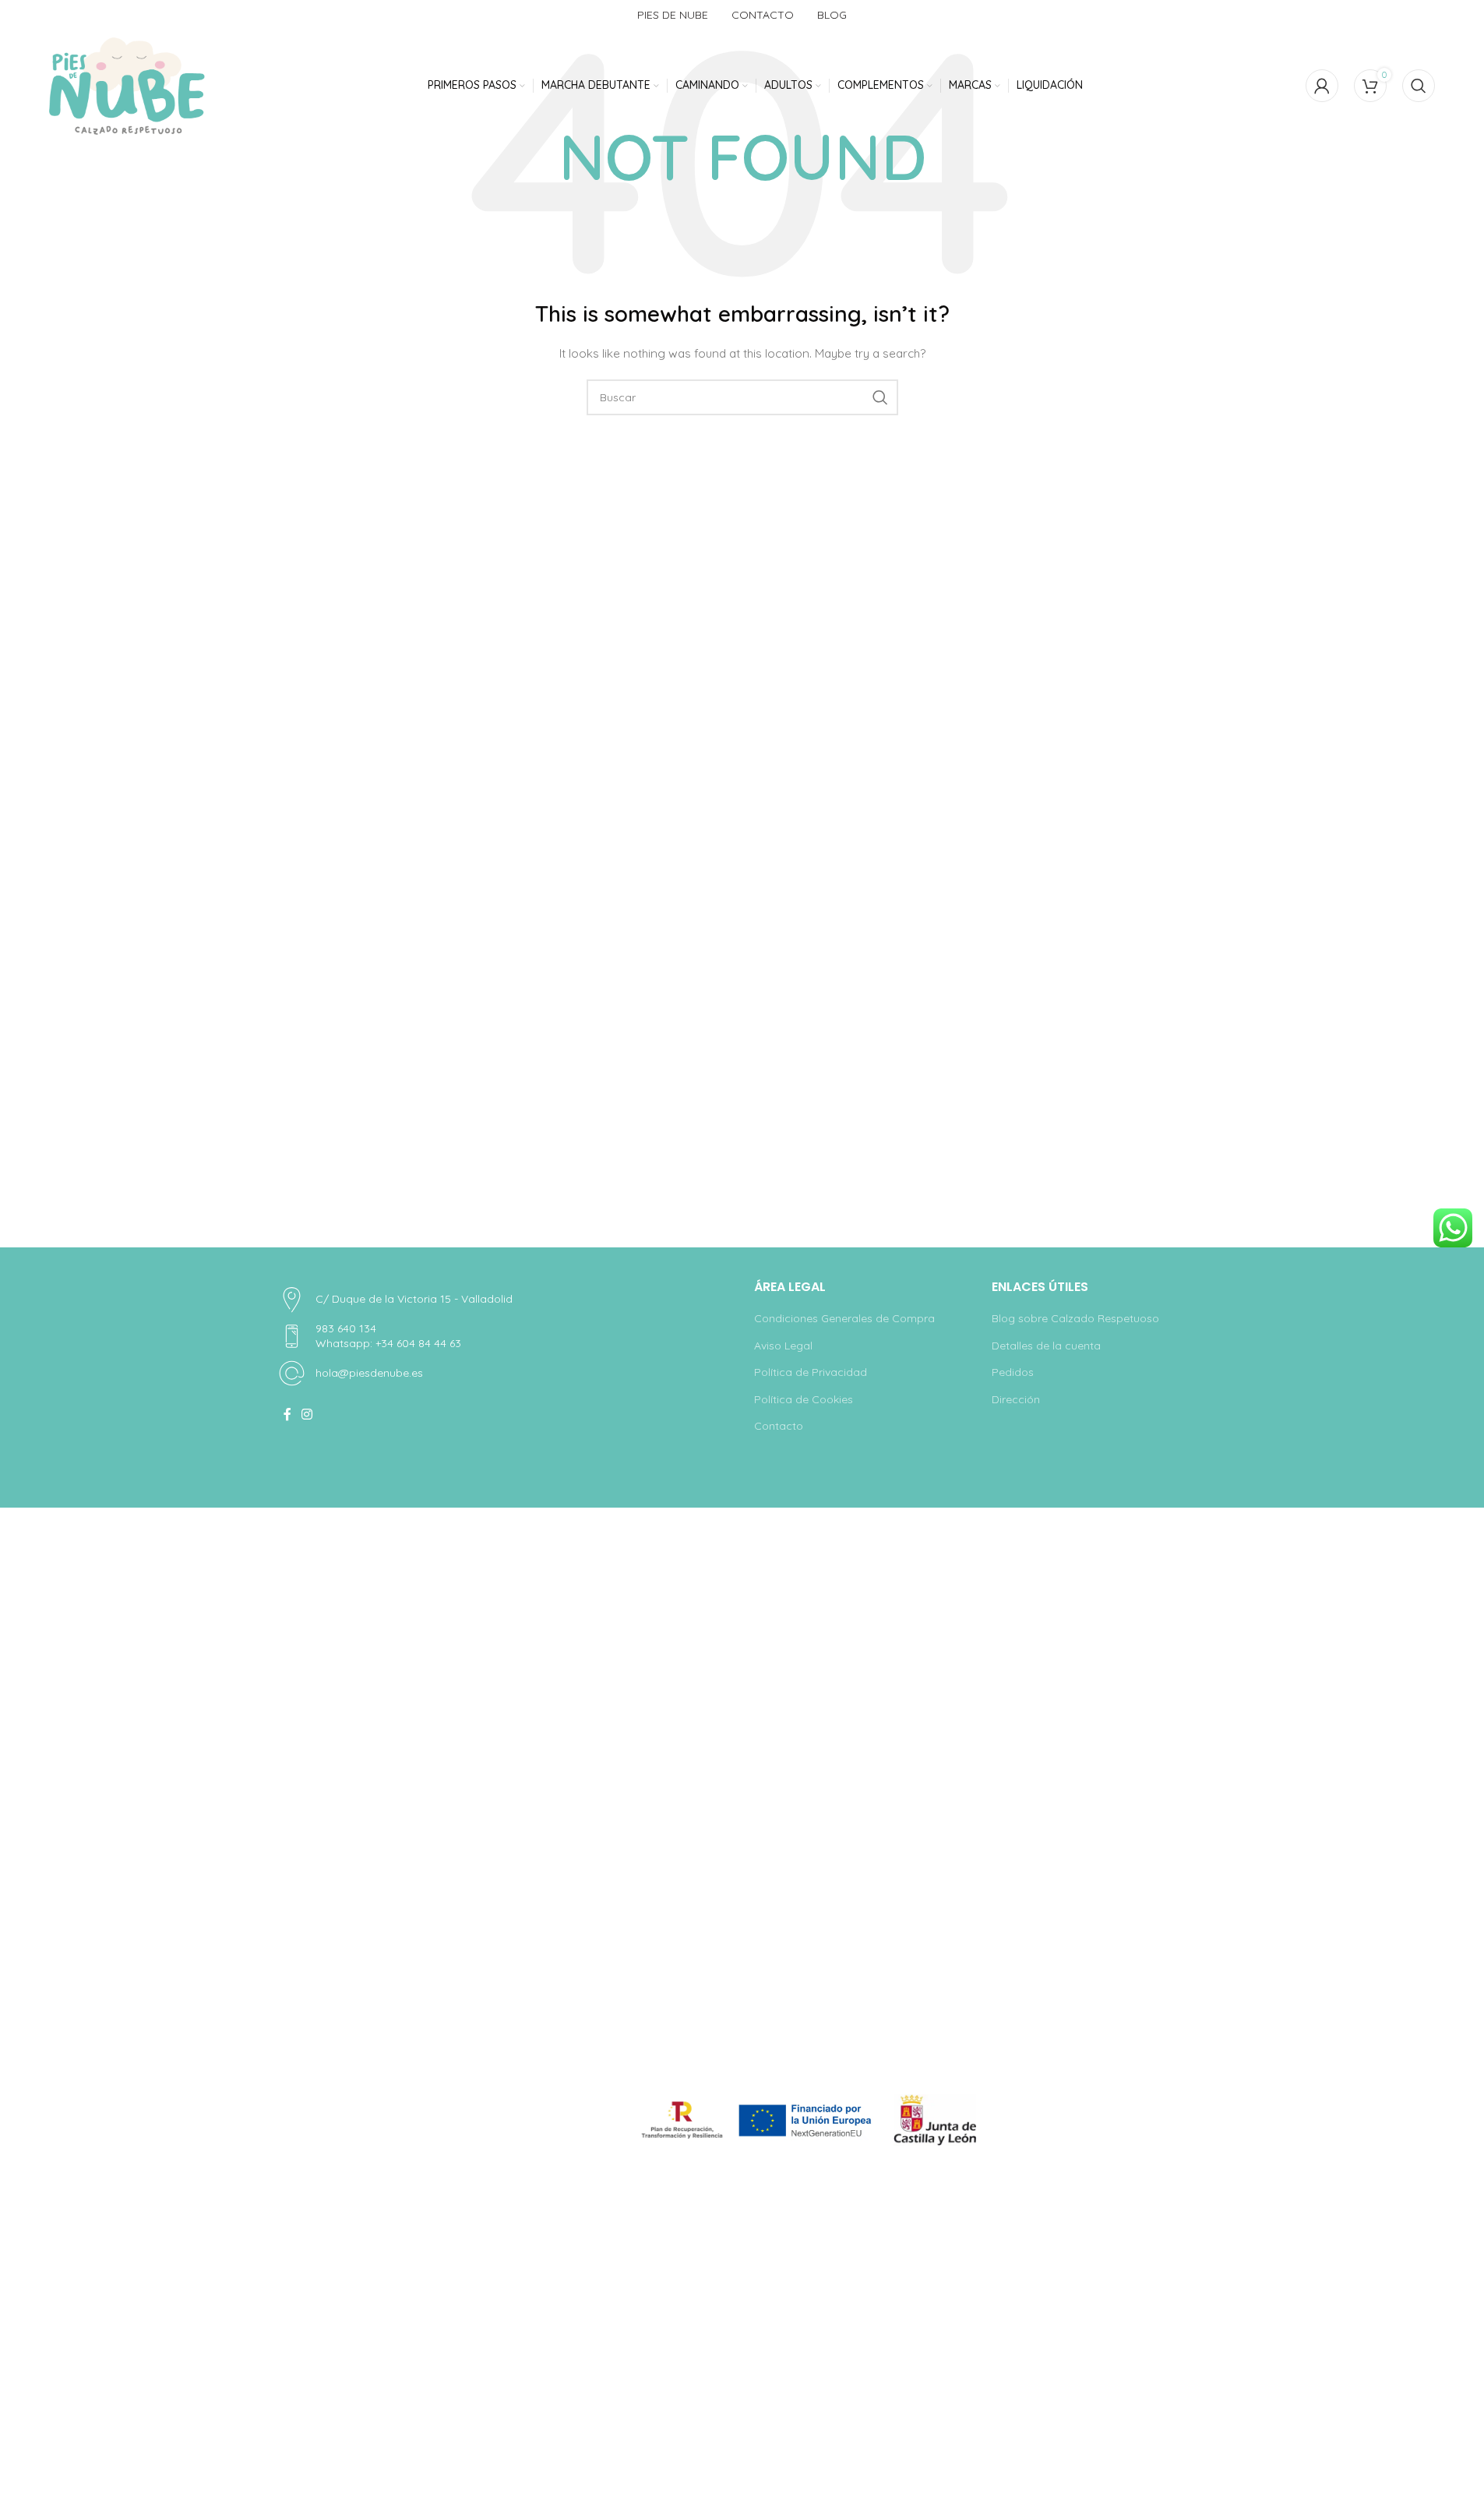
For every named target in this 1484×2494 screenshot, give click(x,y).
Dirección (1016, 1399)
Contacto (779, 1426)
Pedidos (1013, 1372)
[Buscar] (1419, 86)
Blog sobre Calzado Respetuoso (1075, 1318)
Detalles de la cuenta (1046, 1346)
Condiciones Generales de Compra (844, 1318)
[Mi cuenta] (1322, 86)
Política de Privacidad (811, 1372)
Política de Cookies (804, 1399)
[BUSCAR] (880, 397)
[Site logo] (127, 86)
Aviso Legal (783, 1346)
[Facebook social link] (287, 1414)
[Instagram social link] (307, 1414)
